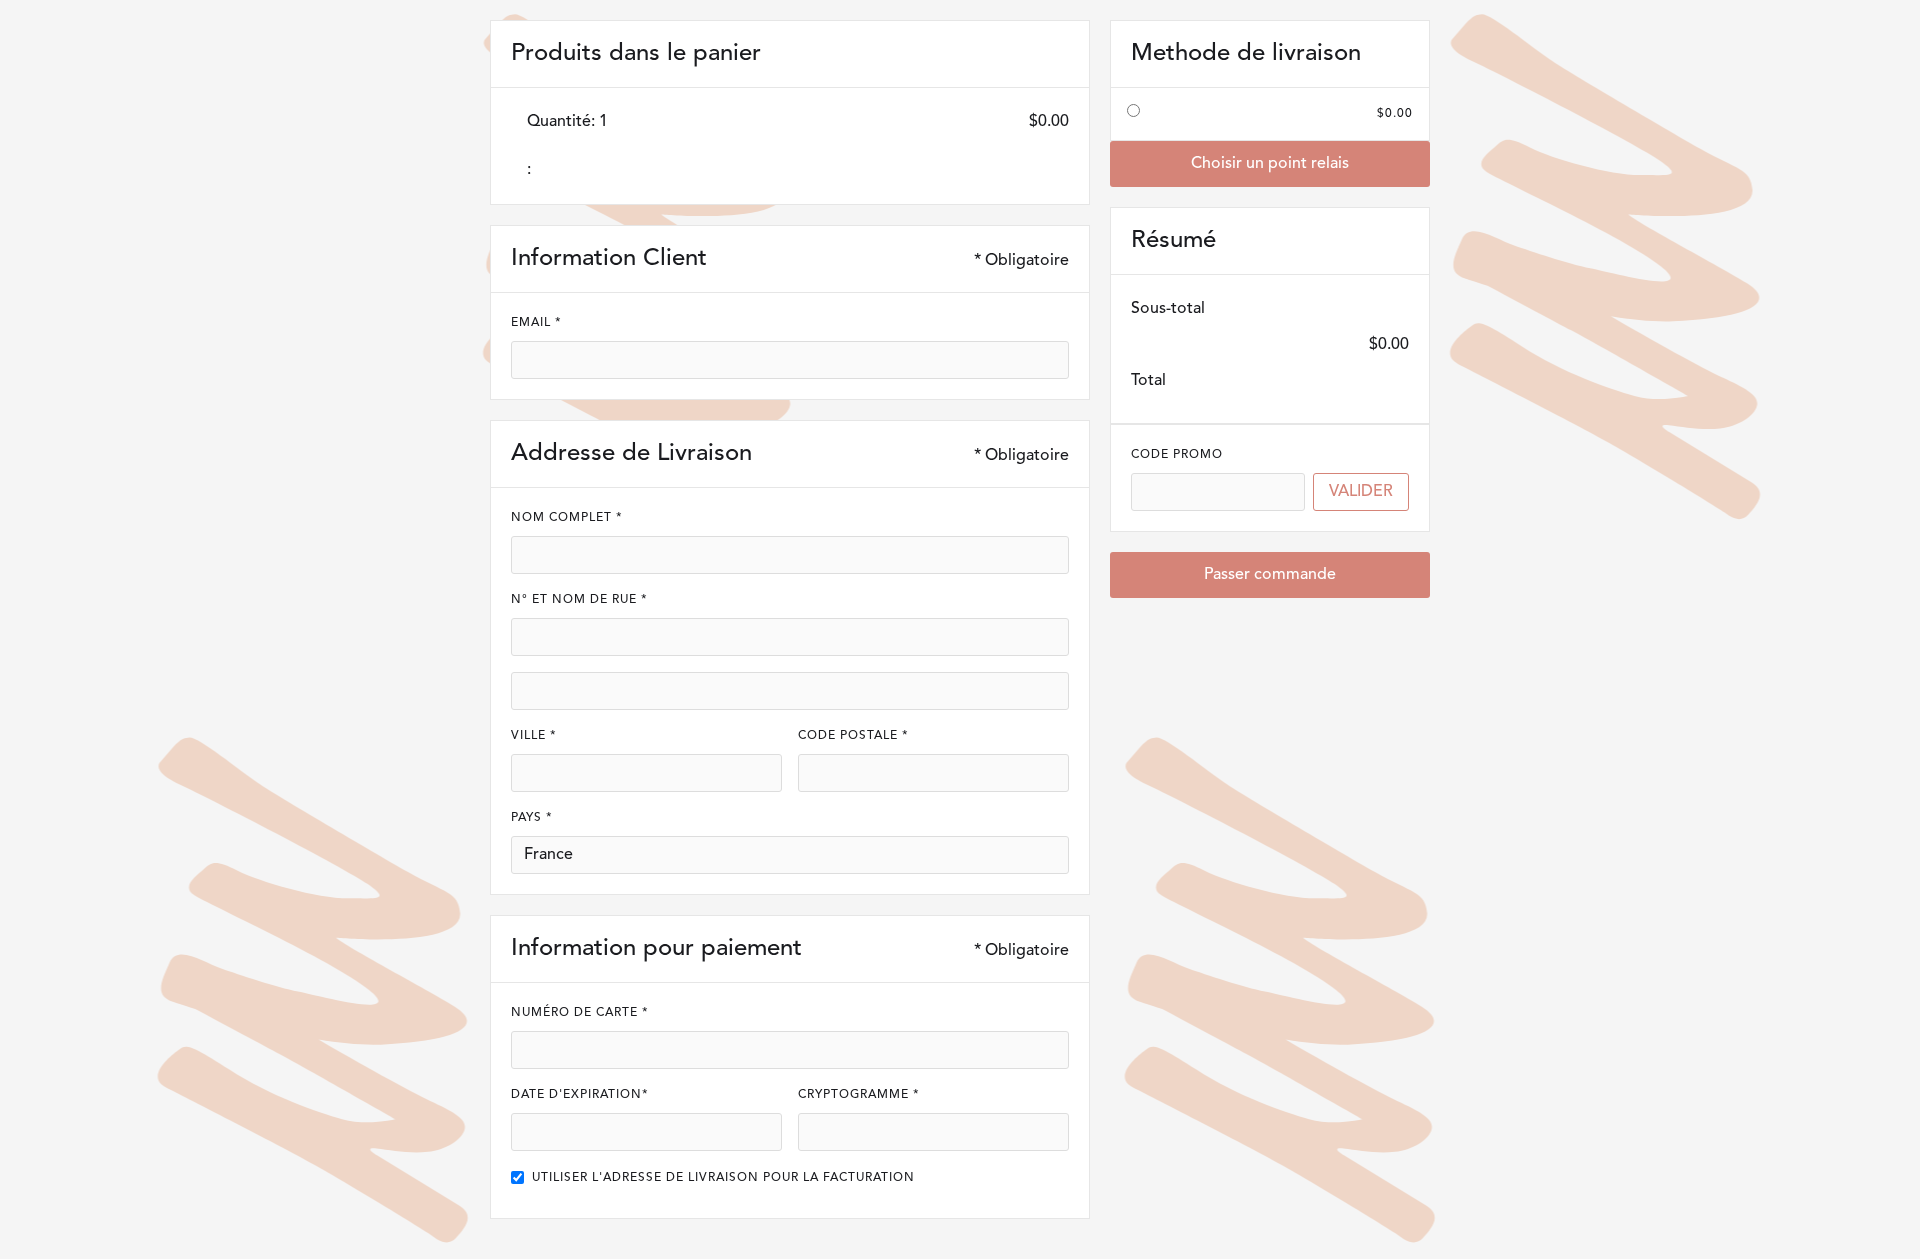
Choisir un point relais (1270, 164)
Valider (1361, 492)
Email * (536, 323)
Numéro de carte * (580, 1013)
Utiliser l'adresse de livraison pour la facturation (723, 1178)
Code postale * (853, 736)
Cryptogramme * (859, 1095)
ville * (534, 736)
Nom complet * (567, 518)
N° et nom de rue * (579, 600)
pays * (532, 818)
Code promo (1177, 455)
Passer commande (1270, 575)
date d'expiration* (580, 1095)
